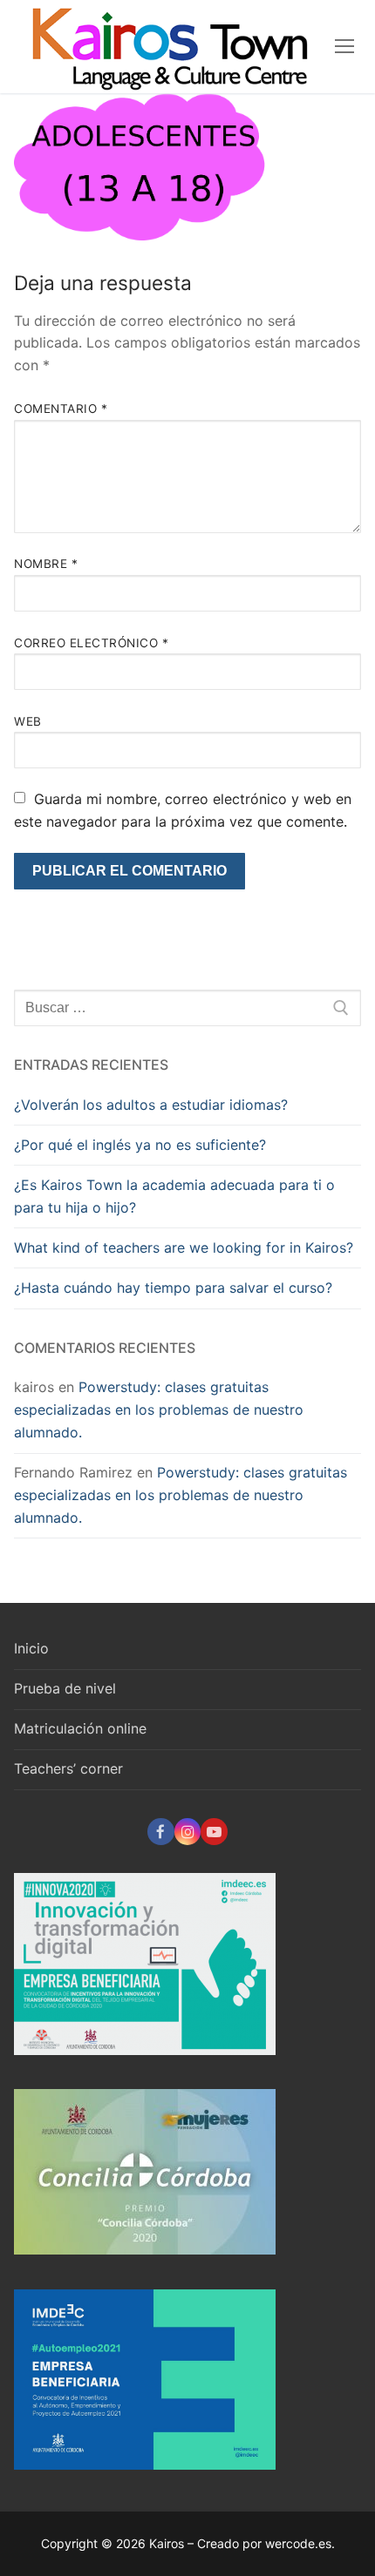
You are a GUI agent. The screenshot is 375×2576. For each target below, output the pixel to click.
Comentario (61, 409)
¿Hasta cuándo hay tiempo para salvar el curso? (173, 1288)
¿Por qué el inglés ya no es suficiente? (140, 1145)
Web (28, 721)
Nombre (46, 564)
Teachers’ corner (68, 1768)
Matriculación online (80, 1728)
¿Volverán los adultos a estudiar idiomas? (151, 1105)
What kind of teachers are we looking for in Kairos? (184, 1247)
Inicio (31, 1648)
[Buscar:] (187, 1008)
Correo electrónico (91, 643)
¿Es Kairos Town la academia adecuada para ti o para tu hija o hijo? (174, 1196)
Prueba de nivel (65, 1688)
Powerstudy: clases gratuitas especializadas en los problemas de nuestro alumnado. (159, 1410)
